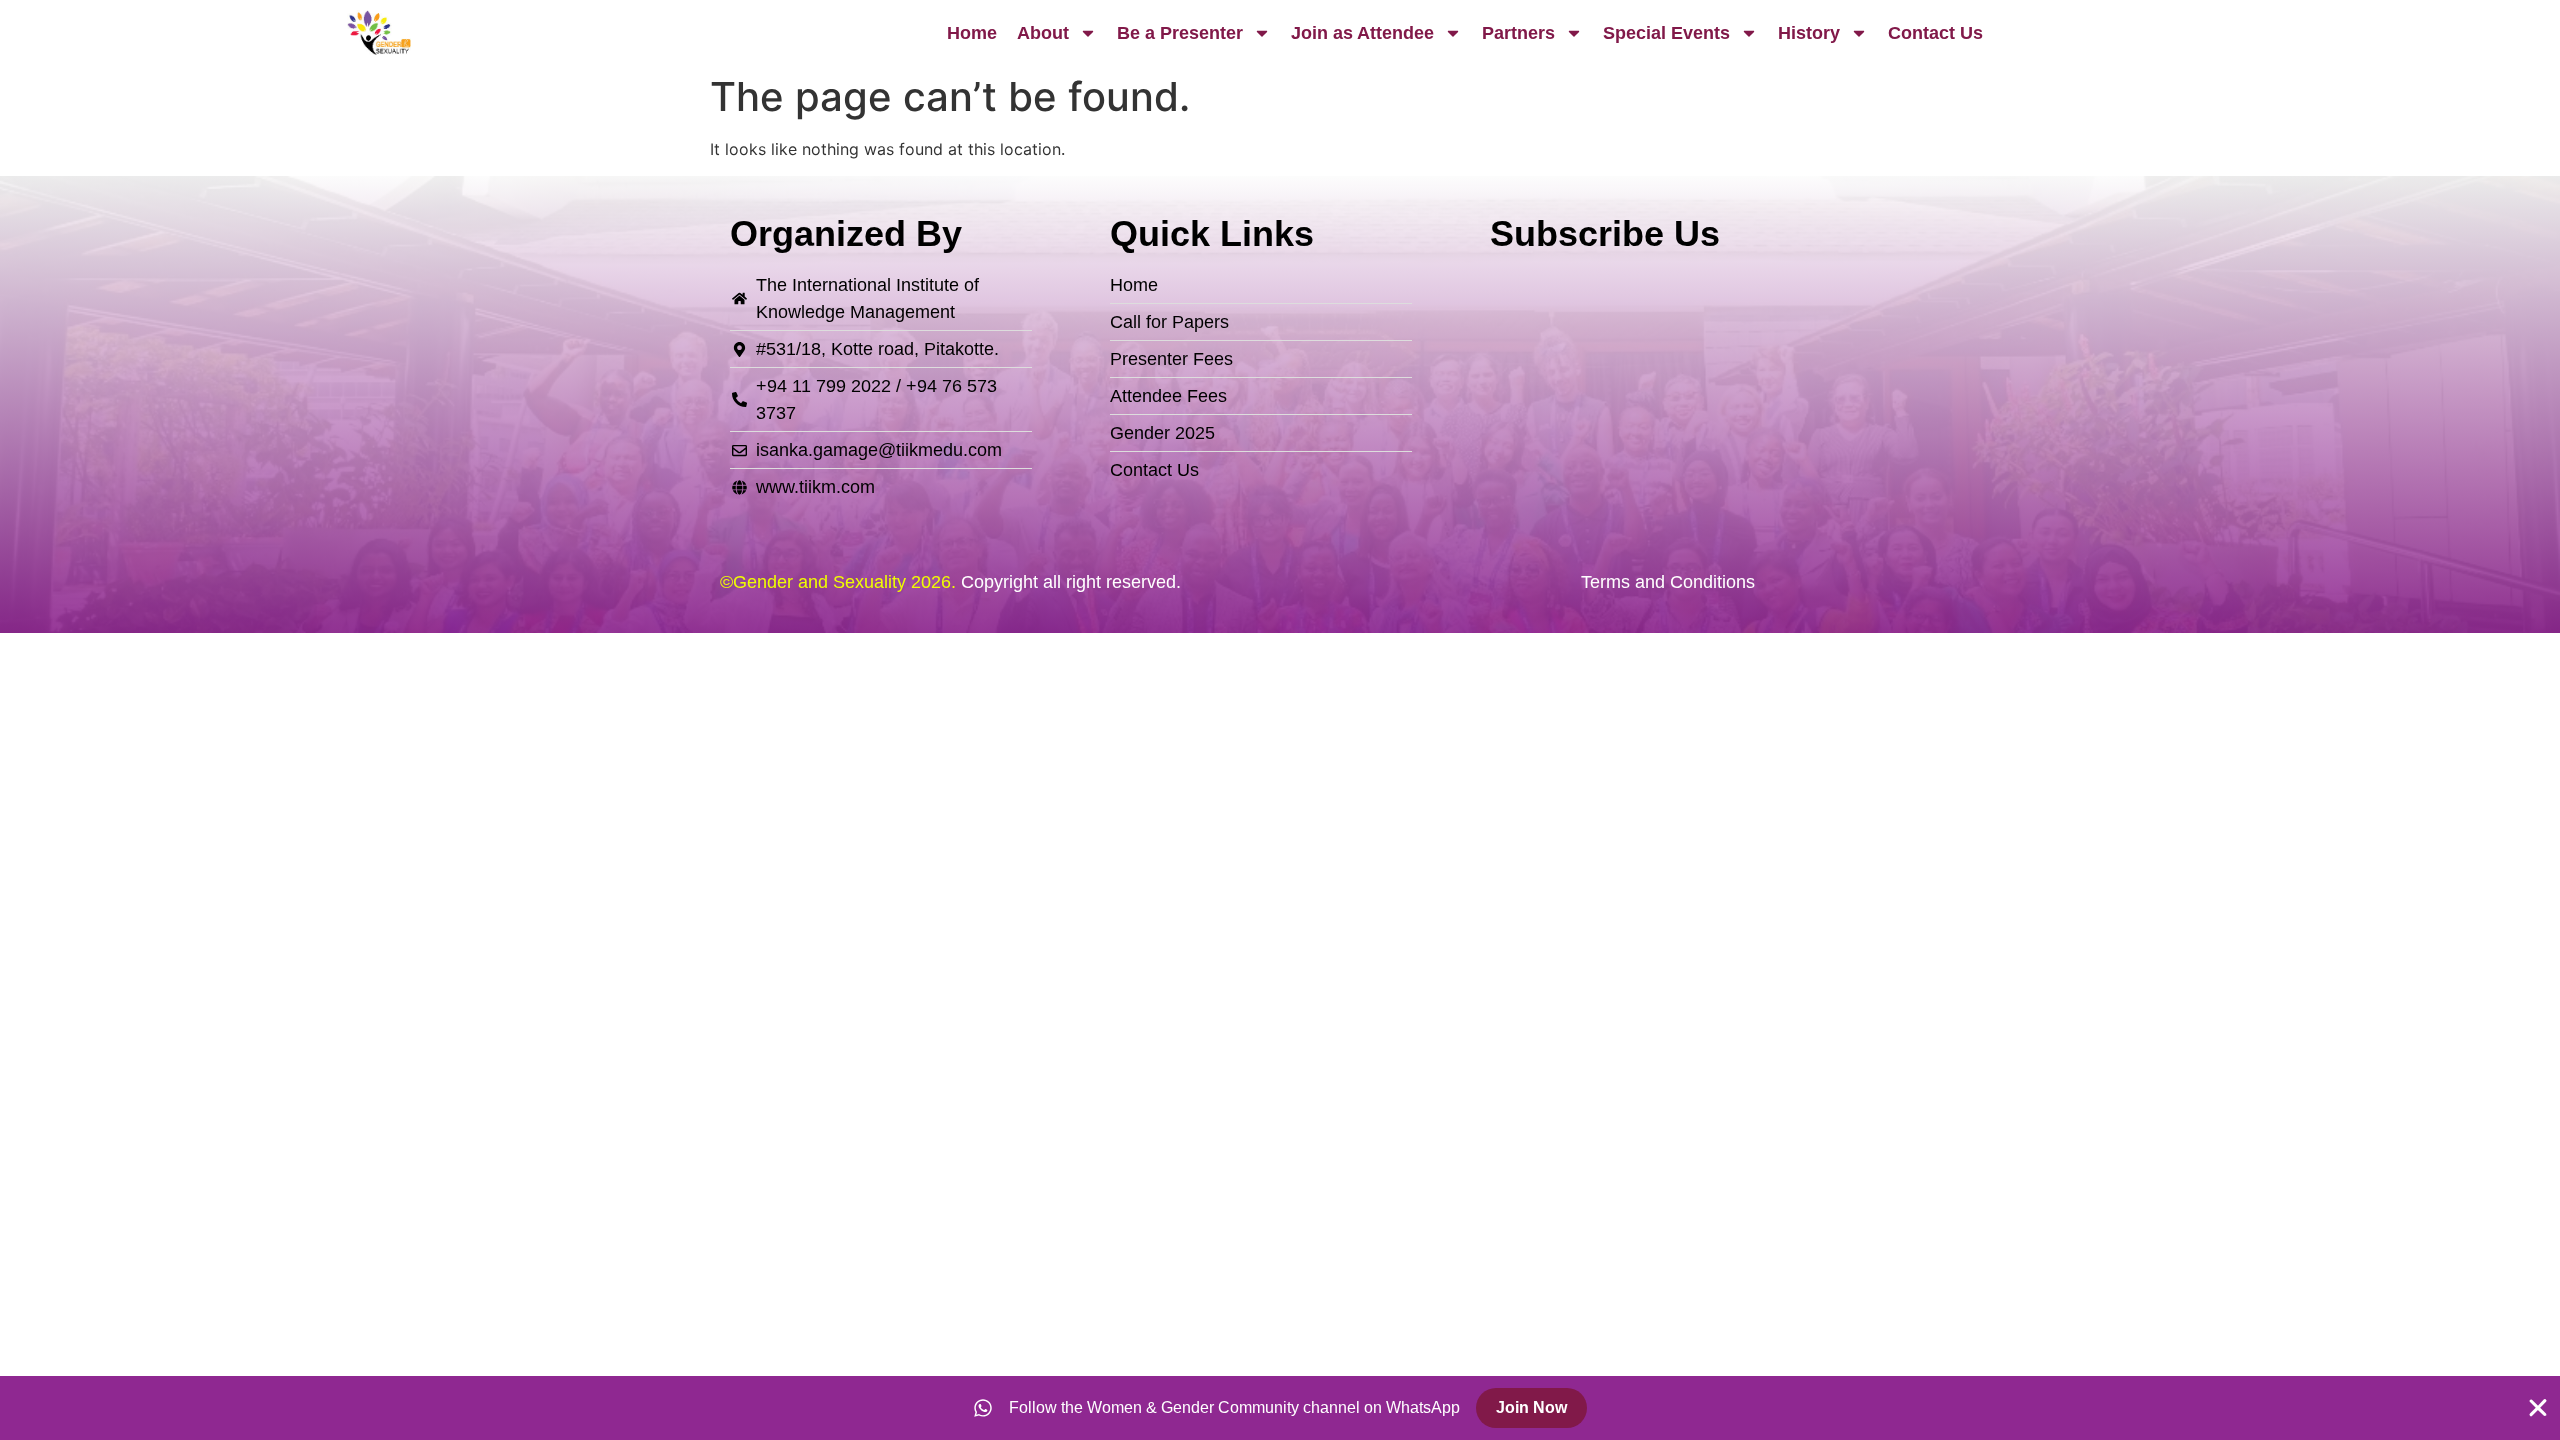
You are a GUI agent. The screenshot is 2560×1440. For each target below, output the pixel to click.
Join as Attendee (1362, 33)
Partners (1518, 33)
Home (972, 33)
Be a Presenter (1180, 33)
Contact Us (1935, 33)
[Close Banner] (2538, 1408)
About (1043, 33)
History (1809, 33)
